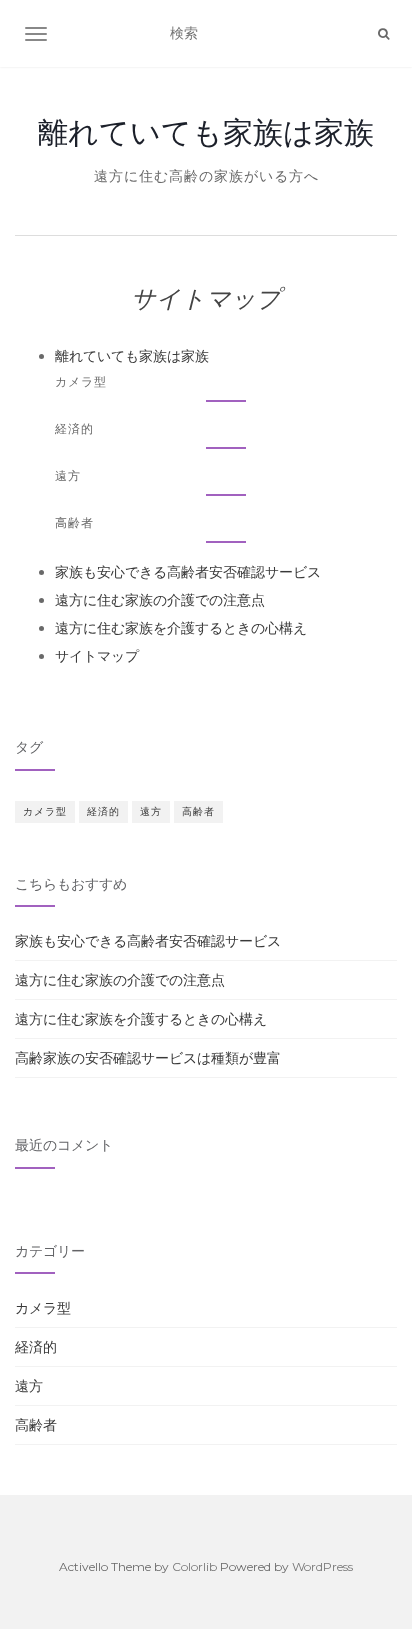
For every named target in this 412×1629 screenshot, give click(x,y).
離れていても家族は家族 (206, 132)
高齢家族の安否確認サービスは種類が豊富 (148, 1058)
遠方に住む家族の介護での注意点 (160, 600)
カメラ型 (81, 381)
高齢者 (74, 522)
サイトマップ (97, 656)
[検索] (383, 34)
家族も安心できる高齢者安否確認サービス (188, 572)
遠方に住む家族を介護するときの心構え (181, 628)
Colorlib (194, 1566)
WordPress (322, 1566)
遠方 (68, 475)
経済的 (74, 428)
